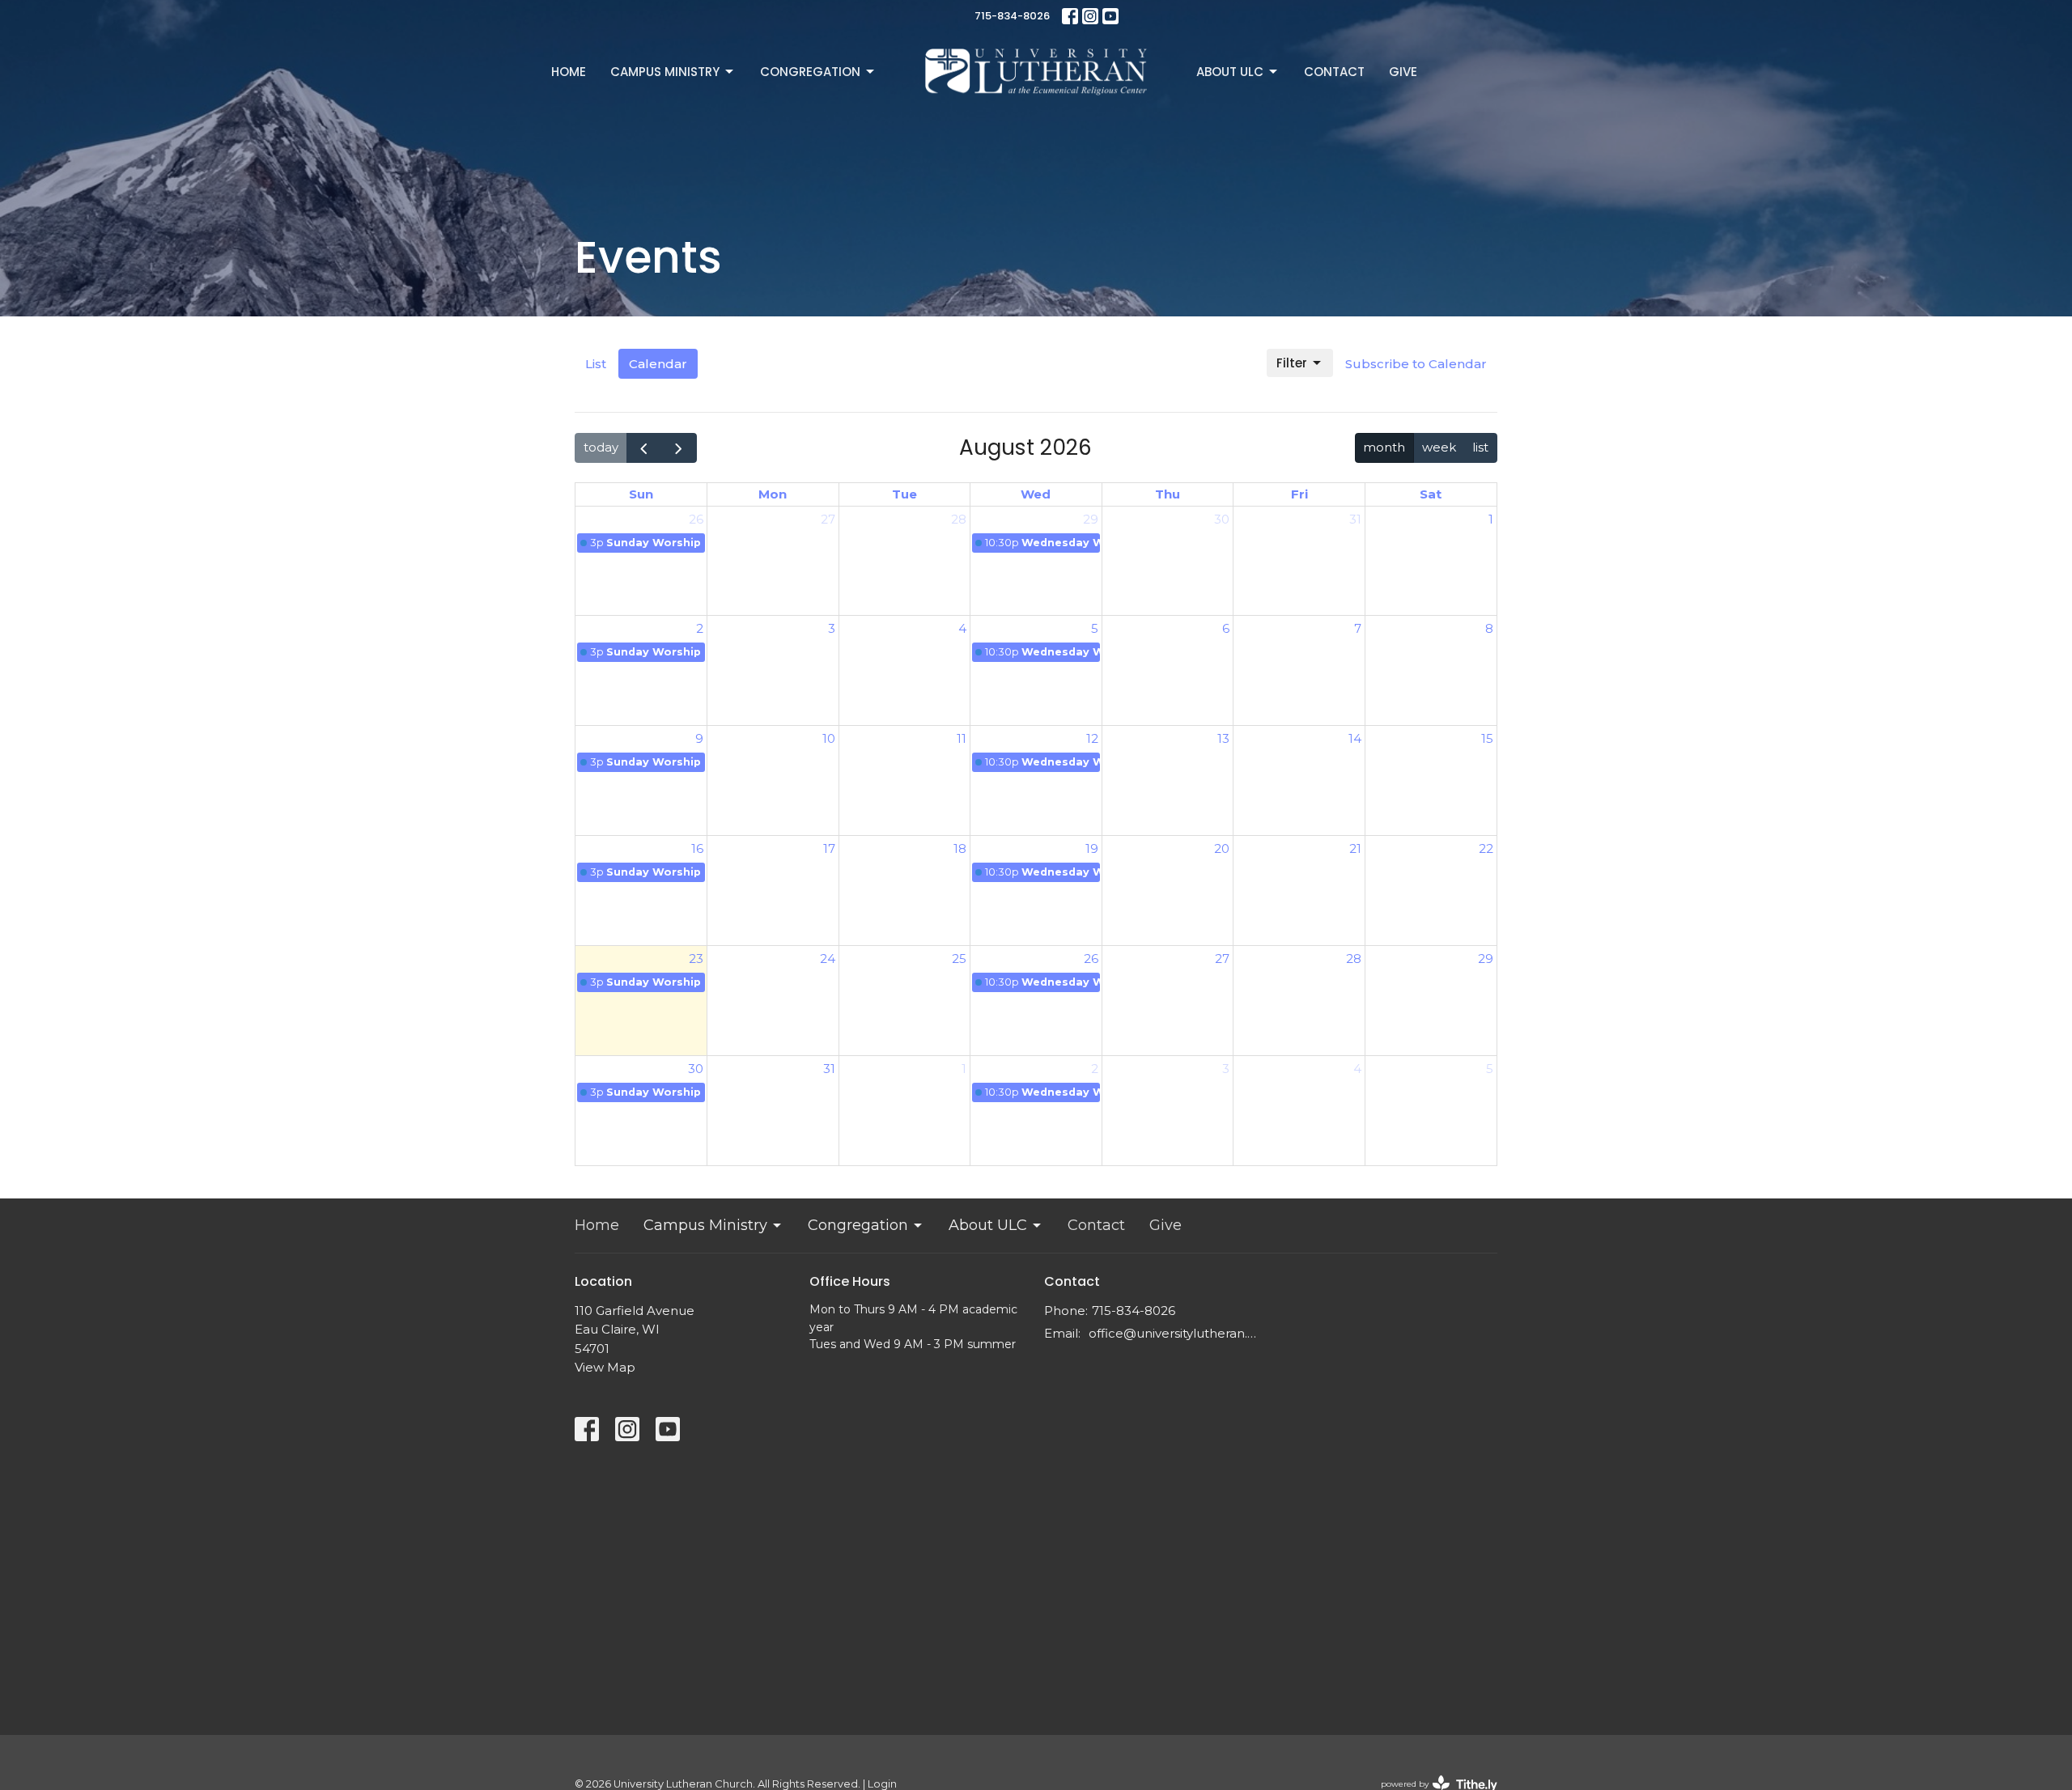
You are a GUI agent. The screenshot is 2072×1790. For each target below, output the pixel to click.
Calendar (658, 364)
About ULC (1230, 72)
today (601, 447)
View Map (605, 1367)
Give (1403, 72)
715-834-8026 (1012, 16)
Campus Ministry (665, 72)
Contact (1334, 72)
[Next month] (679, 448)
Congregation (810, 72)
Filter (1292, 363)
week (1439, 447)
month (1384, 447)
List (596, 364)
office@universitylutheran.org (1176, 1333)
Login (882, 1784)
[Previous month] (644, 448)
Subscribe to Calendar (1416, 364)
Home (569, 72)
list (1480, 447)
